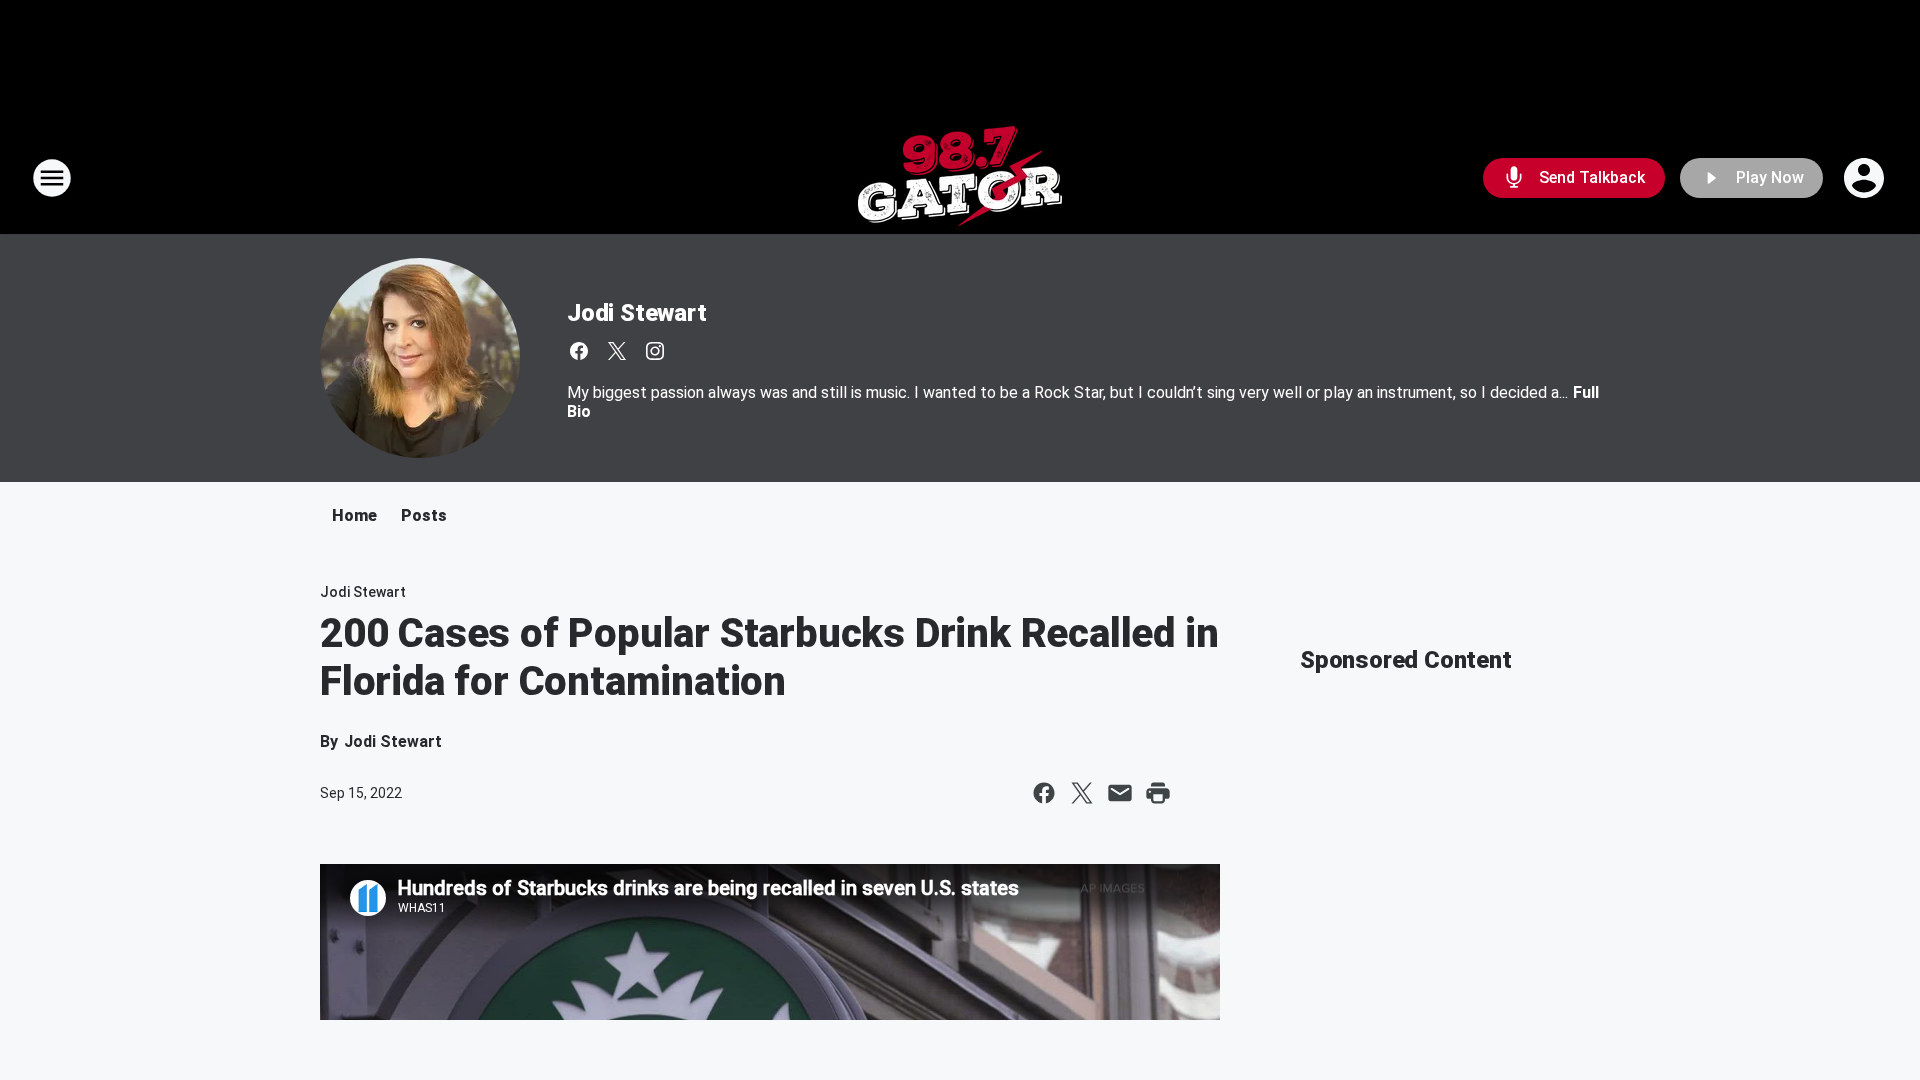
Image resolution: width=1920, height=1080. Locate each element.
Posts (424, 515)
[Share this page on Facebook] (1044, 793)
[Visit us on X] (617, 351)
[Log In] (1866, 178)
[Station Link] (960, 178)
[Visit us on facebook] (579, 351)
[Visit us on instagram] (655, 351)
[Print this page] (1158, 793)
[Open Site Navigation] (52, 178)
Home (354, 515)
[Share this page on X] (1082, 793)
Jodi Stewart (637, 313)
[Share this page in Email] (1120, 793)
